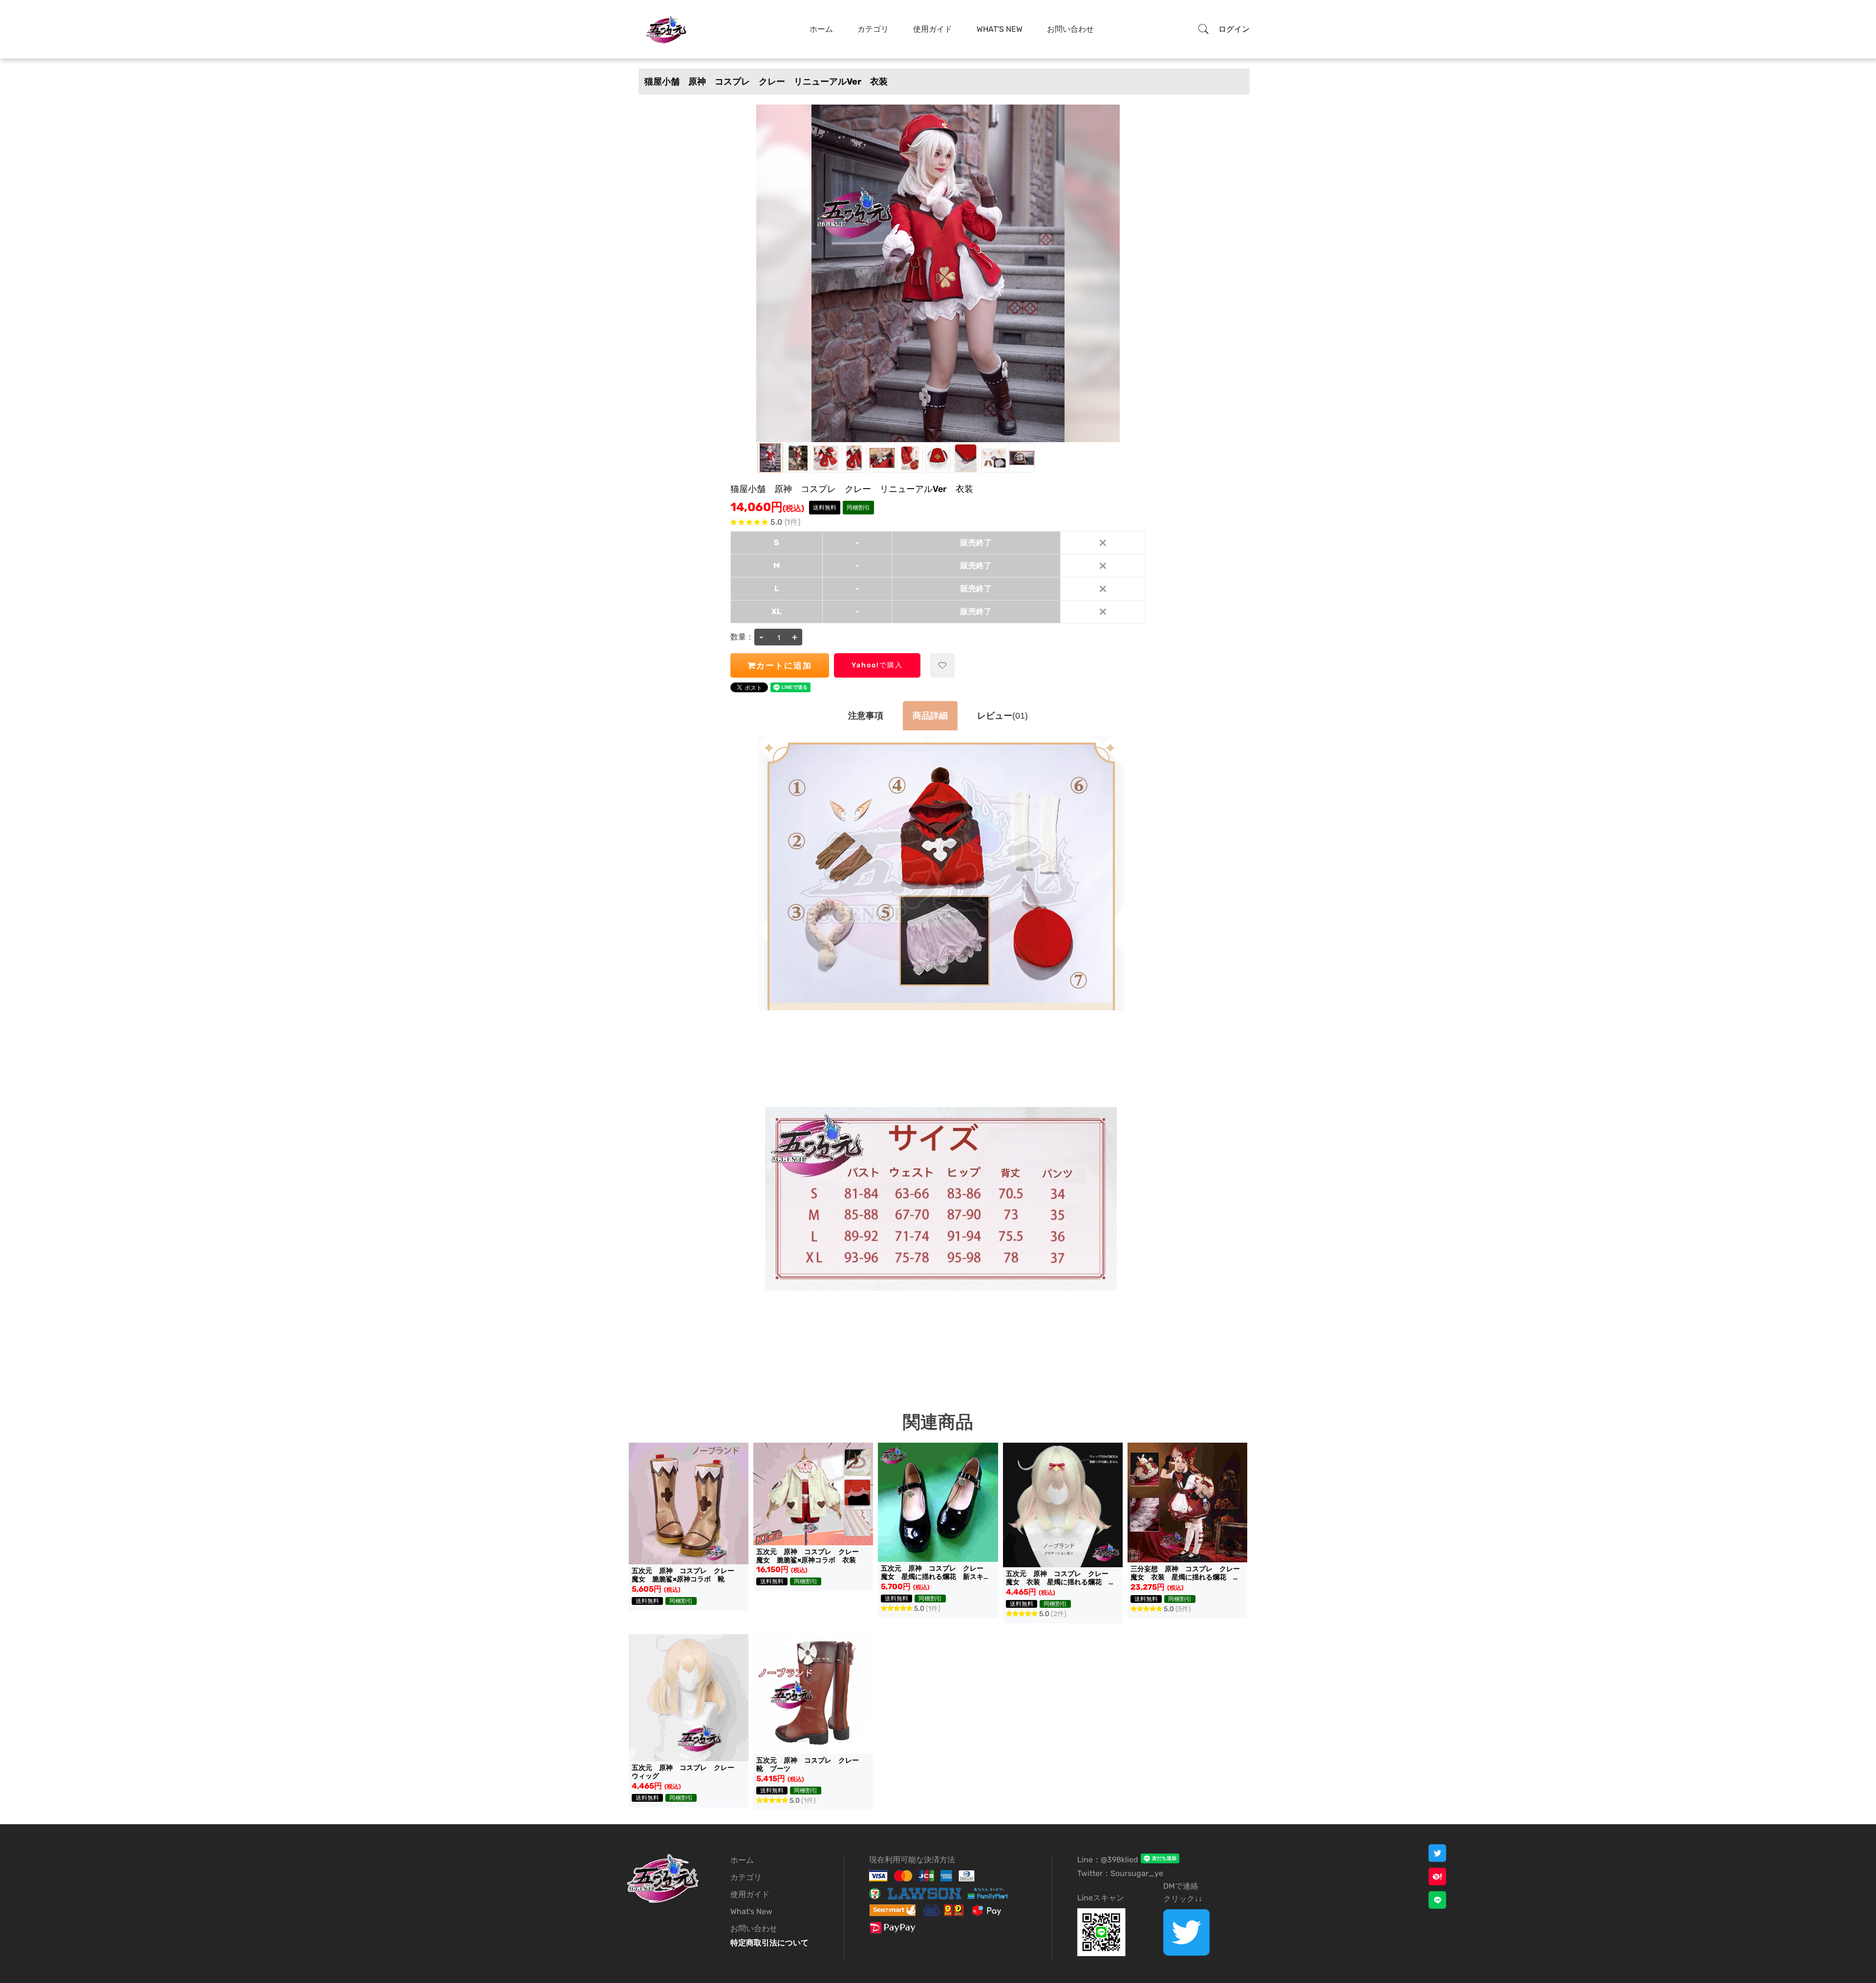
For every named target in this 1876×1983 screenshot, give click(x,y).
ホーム (821, 29)
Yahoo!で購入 (877, 665)
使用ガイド (933, 29)
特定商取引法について (769, 1943)
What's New (1000, 29)
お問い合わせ (1070, 29)
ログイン (1234, 29)
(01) (1002, 716)
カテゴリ (873, 29)
